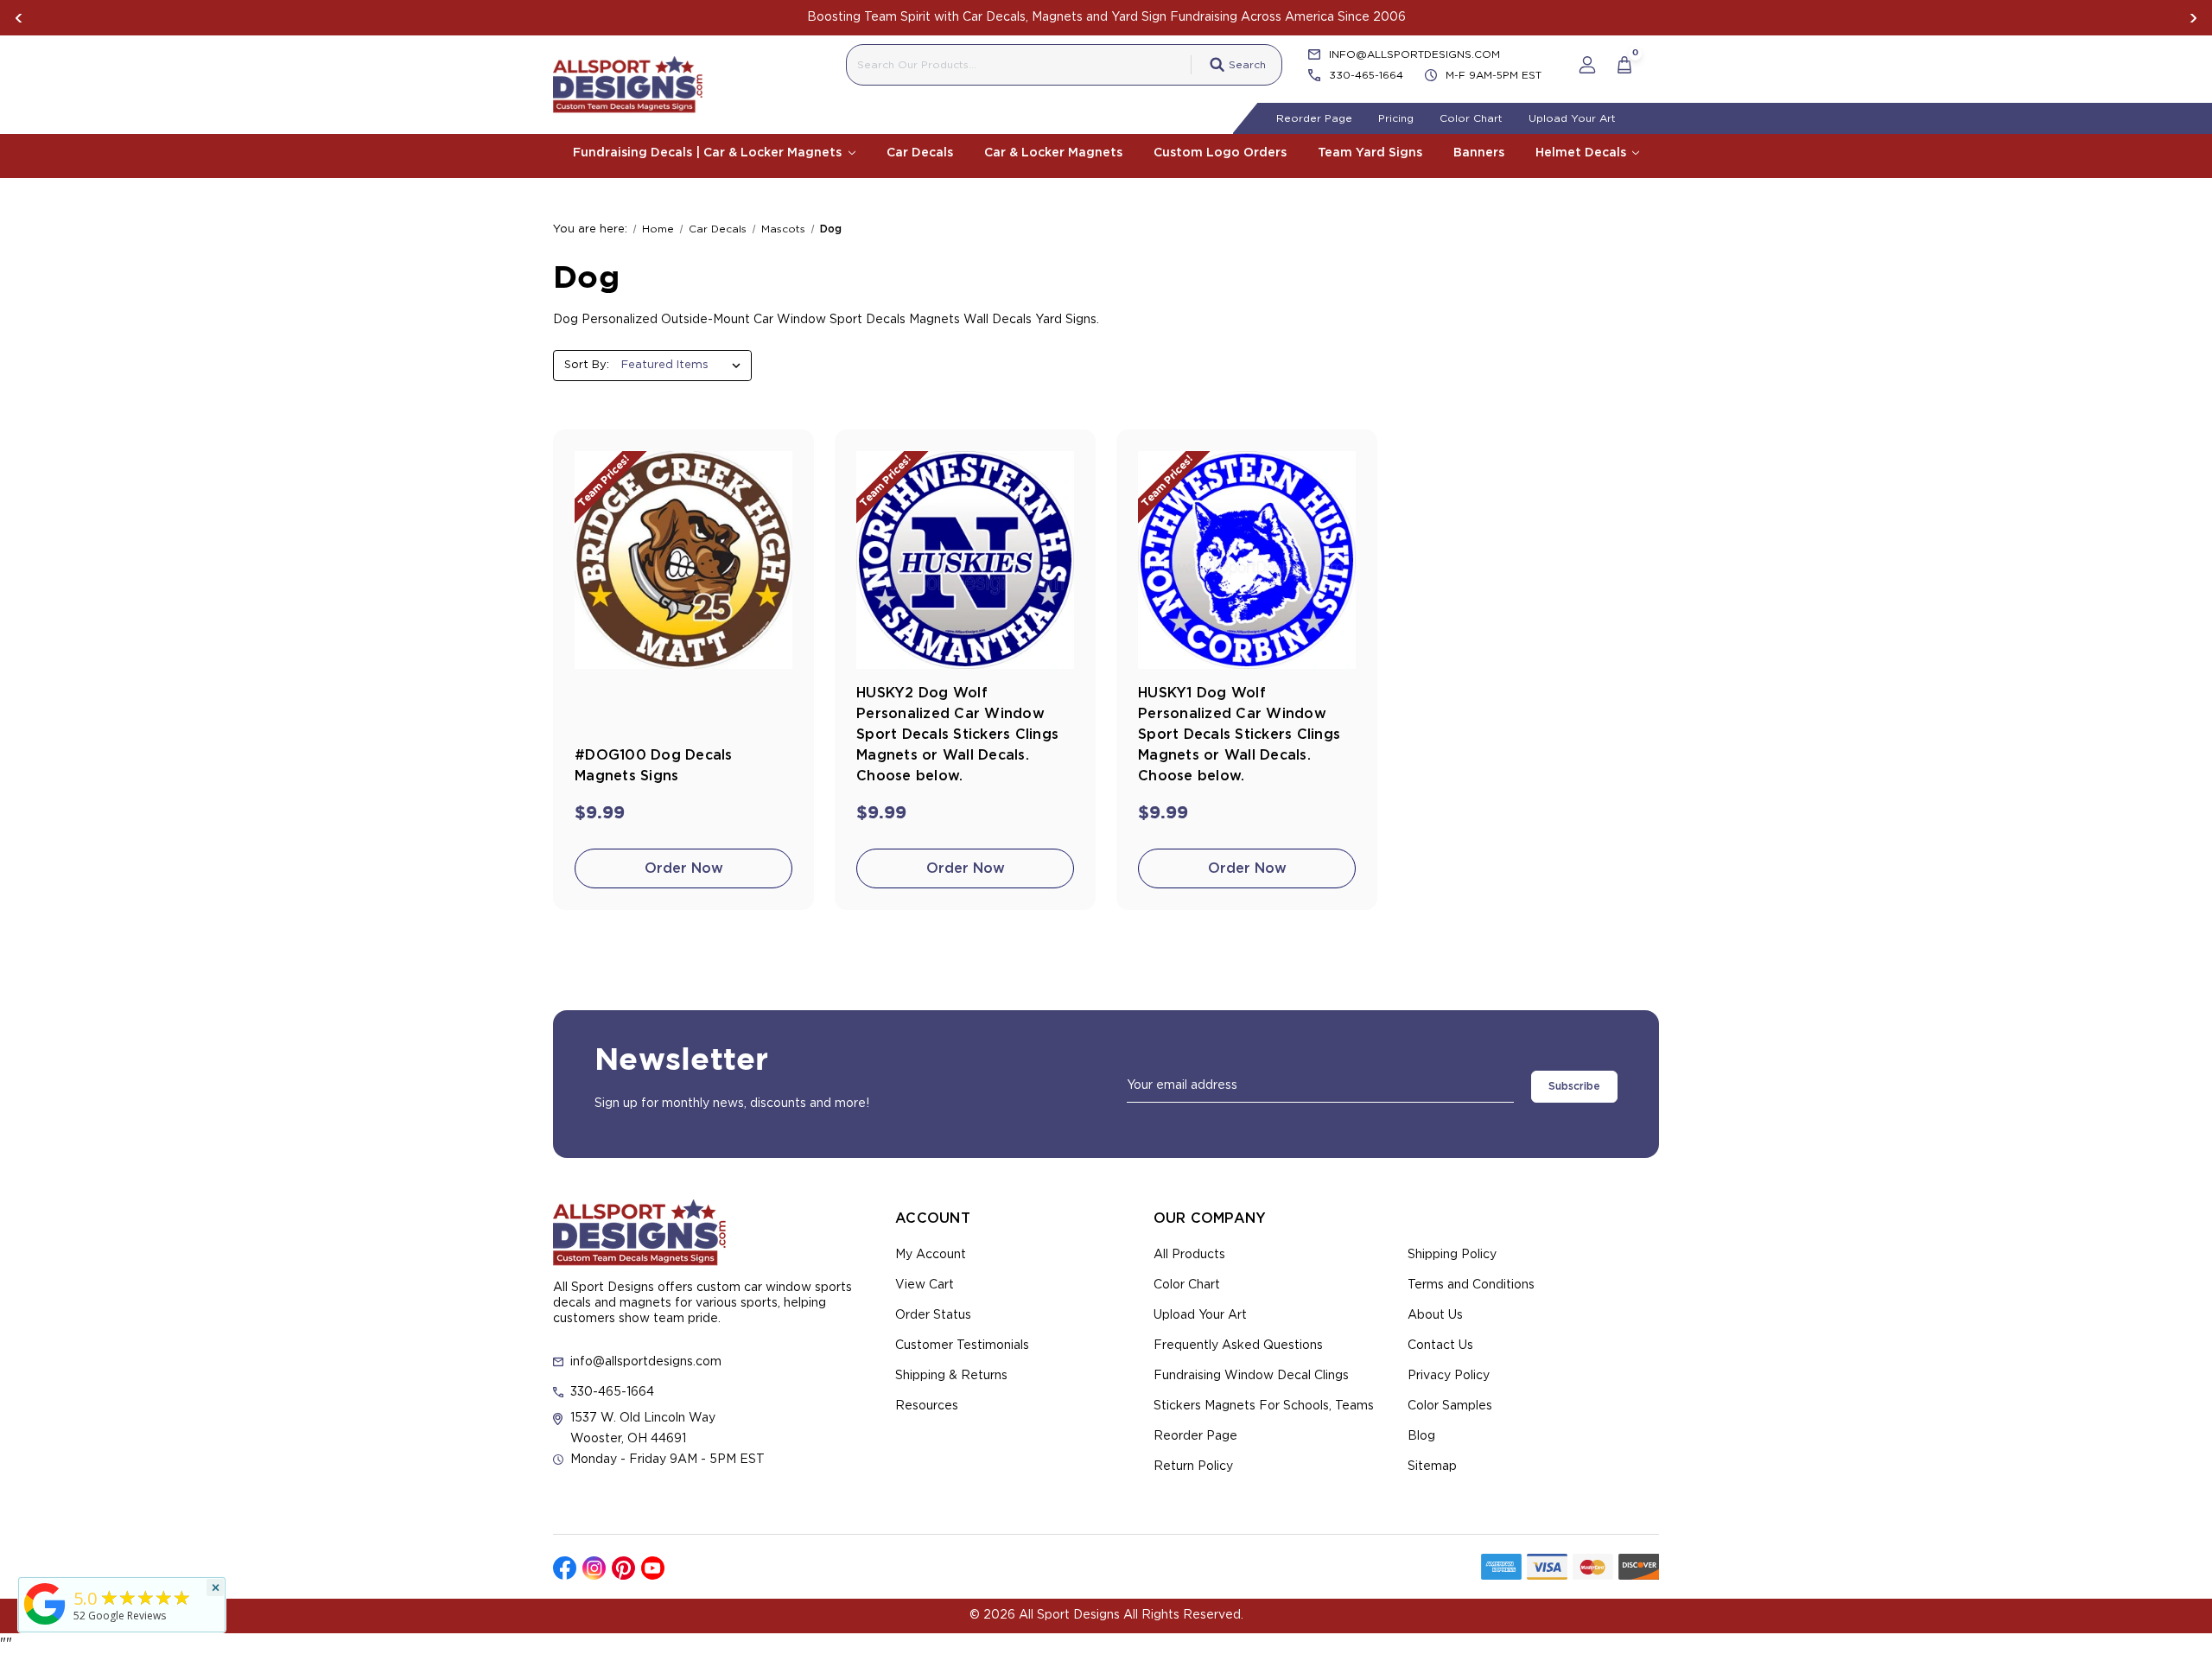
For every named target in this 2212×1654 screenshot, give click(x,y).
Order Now (684, 868)
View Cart (925, 1285)
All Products (1189, 1255)
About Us (1435, 1315)
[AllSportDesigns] (45, 1625)
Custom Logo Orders (1220, 153)
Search (1247, 65)
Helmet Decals (1583, 153)
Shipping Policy (1452, 1255)
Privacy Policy (1449, 1376)
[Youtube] (653, 1568)
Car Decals (920, 153)
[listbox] (685, 366)
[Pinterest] (623, 1568)
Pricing (1396, 118)
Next (2193, 18)
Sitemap (1432, 1466)
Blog (1421, 1436)
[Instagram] (594, 1568)
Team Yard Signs (1370, 153)
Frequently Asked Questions (1238, 1345)
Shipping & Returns (951, 1376)
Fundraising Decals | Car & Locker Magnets (709, 153)
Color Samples (1450, 1406)
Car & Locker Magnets (1053, 153)
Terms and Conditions (1471, 1285)
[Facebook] (565, 1568)
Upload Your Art (1572, 118)
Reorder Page (1314, 118)
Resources (927, 1406)
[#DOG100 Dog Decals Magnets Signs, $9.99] (683, 560)
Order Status (933, 1315)
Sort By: (587, 365)
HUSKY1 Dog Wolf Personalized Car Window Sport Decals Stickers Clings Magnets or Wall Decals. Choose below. (1239, 735)
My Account (931, 1255)
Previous (19, 18)
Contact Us (1440, 1345)
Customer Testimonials (962, 1345)
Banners (1479, 153)
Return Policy (1193, 1466)
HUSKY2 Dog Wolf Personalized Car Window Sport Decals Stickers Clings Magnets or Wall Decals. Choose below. (957, 735)
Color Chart (1471, 118)
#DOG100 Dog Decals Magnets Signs (654, 766)
